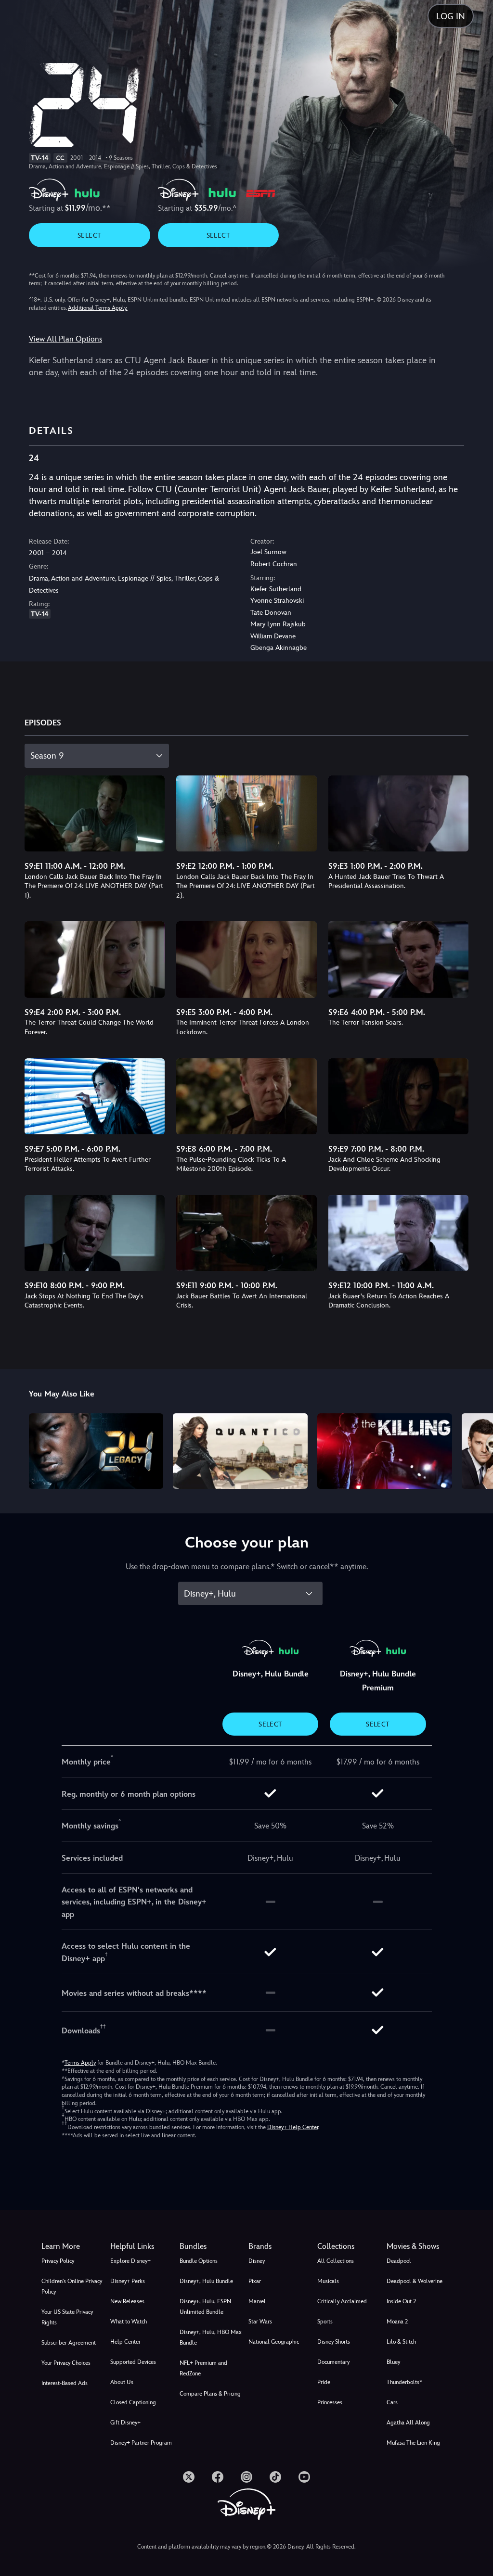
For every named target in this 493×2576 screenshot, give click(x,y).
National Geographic (274, 2342)
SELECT (89, 235)
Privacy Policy (58, 2261)
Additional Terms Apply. (98, 308)
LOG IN (451, 16)
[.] (189, 2477)
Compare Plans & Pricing (210, 2394)
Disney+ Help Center (293, 2127)
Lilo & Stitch (401, 2342)
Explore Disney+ (130, 2261)
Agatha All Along (408, 2423)
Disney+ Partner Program (141, 2443)
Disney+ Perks (128, 2281)
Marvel (257, 2301)
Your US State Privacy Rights (67, 2317)
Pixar (255, 2281)
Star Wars (260, 2322)
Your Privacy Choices (66, 2363)
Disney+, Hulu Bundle (206, 2281)
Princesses (330, 2402)
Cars (392, 2402)
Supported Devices (133, 2362)
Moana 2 (397, 2322)
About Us (122, 2382)
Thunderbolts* (404, 2382)
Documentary (333, 2362)
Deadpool (399, 2261)
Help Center (125, 2342)
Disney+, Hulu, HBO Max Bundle (211, 2337)
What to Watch (129, 2322)
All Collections (336, 2261)
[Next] (476, 1450)
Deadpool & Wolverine (415, 2281)
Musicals (328, 2281)
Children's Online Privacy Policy (72, 2286)
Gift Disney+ (125, 2423)
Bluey (393, 2362)
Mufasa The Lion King (413, 2443)
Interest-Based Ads (65, 2383)
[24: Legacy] (96, 1451)
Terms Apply (80, 2063)
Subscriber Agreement (69, 2343)
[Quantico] (240, 1451)
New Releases (127, 2301)
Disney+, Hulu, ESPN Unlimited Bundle (205, 2307)
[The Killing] (385, 1451)
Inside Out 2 (401, 2301)
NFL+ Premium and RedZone (203, 2368)
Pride (324, 2382)
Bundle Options (199, 2261)
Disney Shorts (334, 2342)
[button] (143, 2246)
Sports (325, 2322)
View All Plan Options (65, 339)
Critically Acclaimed (342, 2301)
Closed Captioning (133, 2402)
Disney (257, 2261)
